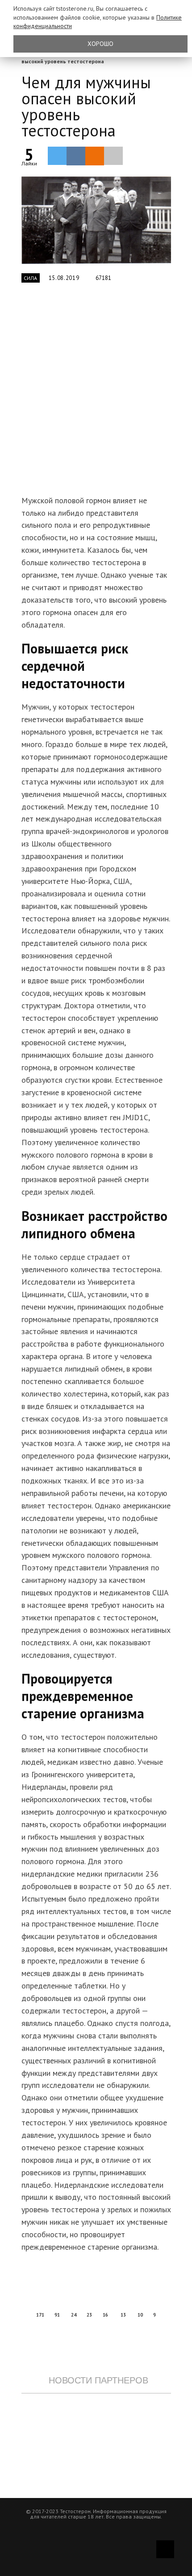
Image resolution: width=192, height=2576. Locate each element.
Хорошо (100, 44)
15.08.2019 (64, 278)
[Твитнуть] (57, 156)
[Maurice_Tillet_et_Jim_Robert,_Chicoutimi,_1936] (96, 220)
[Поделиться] (76, 156)
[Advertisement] (96, 394)
